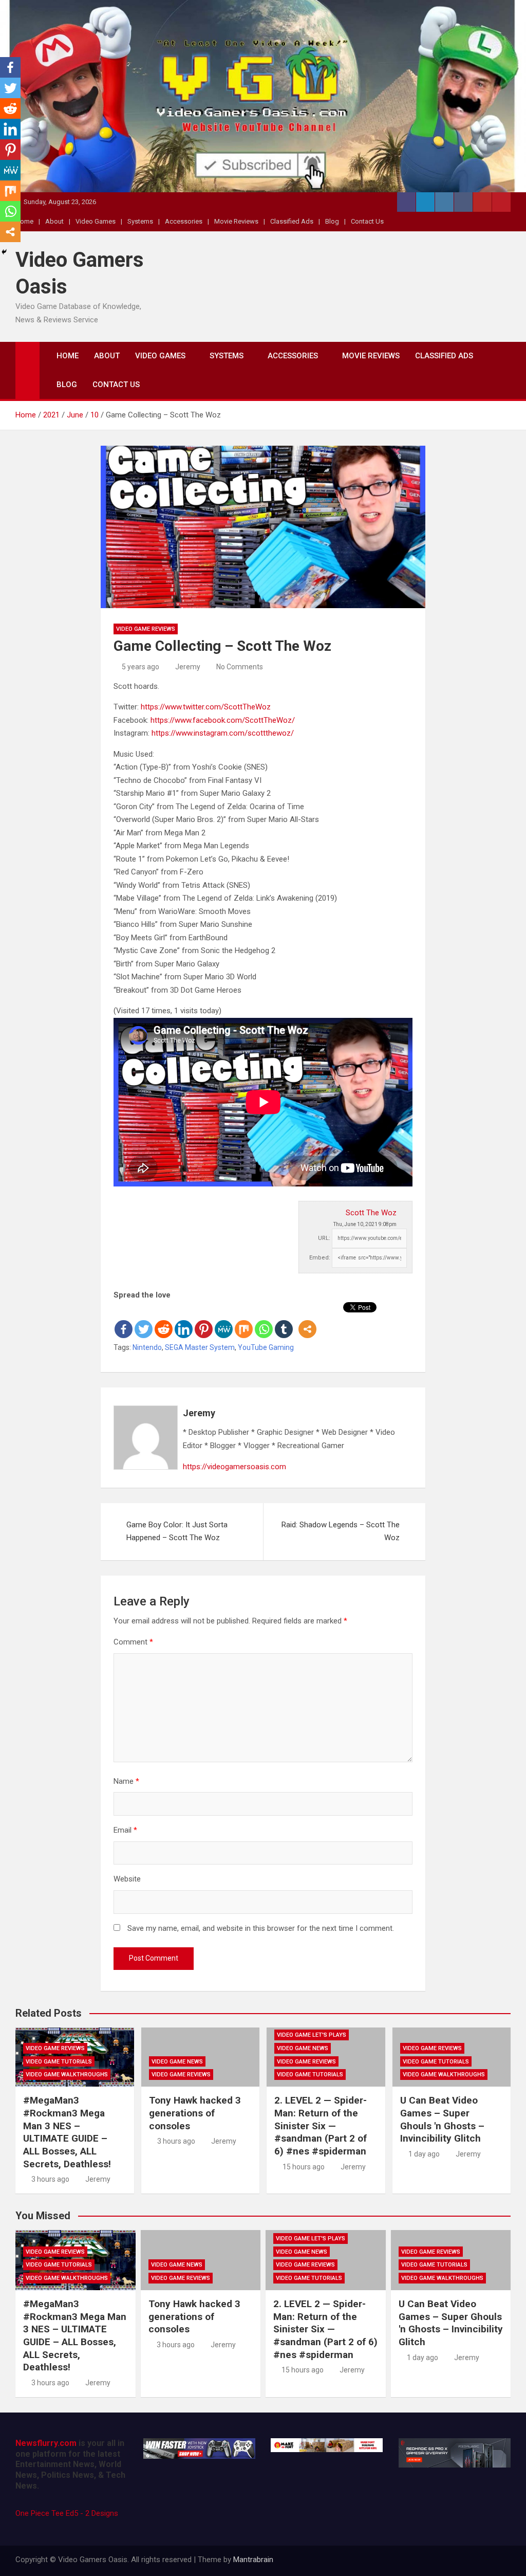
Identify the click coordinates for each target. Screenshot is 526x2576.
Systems (140, 221)
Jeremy (188, 667)
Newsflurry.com (46, 2443)
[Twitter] (144, 1321)
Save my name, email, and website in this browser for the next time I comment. (261, 1928)
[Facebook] (124, 1321)
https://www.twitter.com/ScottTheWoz (206, 707)
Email (125, 1830)
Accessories (184, 221)
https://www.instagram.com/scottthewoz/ (223, 733)
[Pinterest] (204, 1321)
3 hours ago (50, 2179)
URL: (324, 1238)
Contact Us (367, 221)
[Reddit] (164, 1321)
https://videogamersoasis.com (234, 1467)
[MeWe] (224, 1321)
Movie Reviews (236, 221)
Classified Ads (292, 221)
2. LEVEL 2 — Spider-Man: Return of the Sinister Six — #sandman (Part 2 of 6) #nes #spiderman (321, 2126)
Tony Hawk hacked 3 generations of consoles (195, 2113)
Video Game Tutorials (59, 2062)
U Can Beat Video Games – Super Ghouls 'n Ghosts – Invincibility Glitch (442, 2119)
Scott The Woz (371, 1213)
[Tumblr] (284, 1321)
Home (68, 356)
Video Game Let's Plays (312, 2035)
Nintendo (147, 1347)
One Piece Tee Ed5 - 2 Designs (67, 2513)
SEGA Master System (200, 1347)
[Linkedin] (184, 1321)
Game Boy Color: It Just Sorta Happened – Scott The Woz (177, 1531)
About (54, 221)
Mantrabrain (253, 2560)
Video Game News (177, 2062)
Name (126, 1781)
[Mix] (244, 1321)
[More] (307, 1321)
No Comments (240, 667)
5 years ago (140, 667)
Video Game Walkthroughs (67, 2075)
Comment (133, 1642)
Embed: (320, 1258)
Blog (332, 221)
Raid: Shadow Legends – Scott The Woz (341, 1531)
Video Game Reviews (146, 629)
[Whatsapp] (264, 1321)
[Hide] (4, 252)
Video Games (96, 221)
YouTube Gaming (266, 1347)
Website (127, 1879)
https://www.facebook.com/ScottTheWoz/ (223, 720)
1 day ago (424, 2154)
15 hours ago (304, 2167)
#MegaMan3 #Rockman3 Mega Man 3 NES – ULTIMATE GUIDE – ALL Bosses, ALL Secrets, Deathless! (67, 2132)
